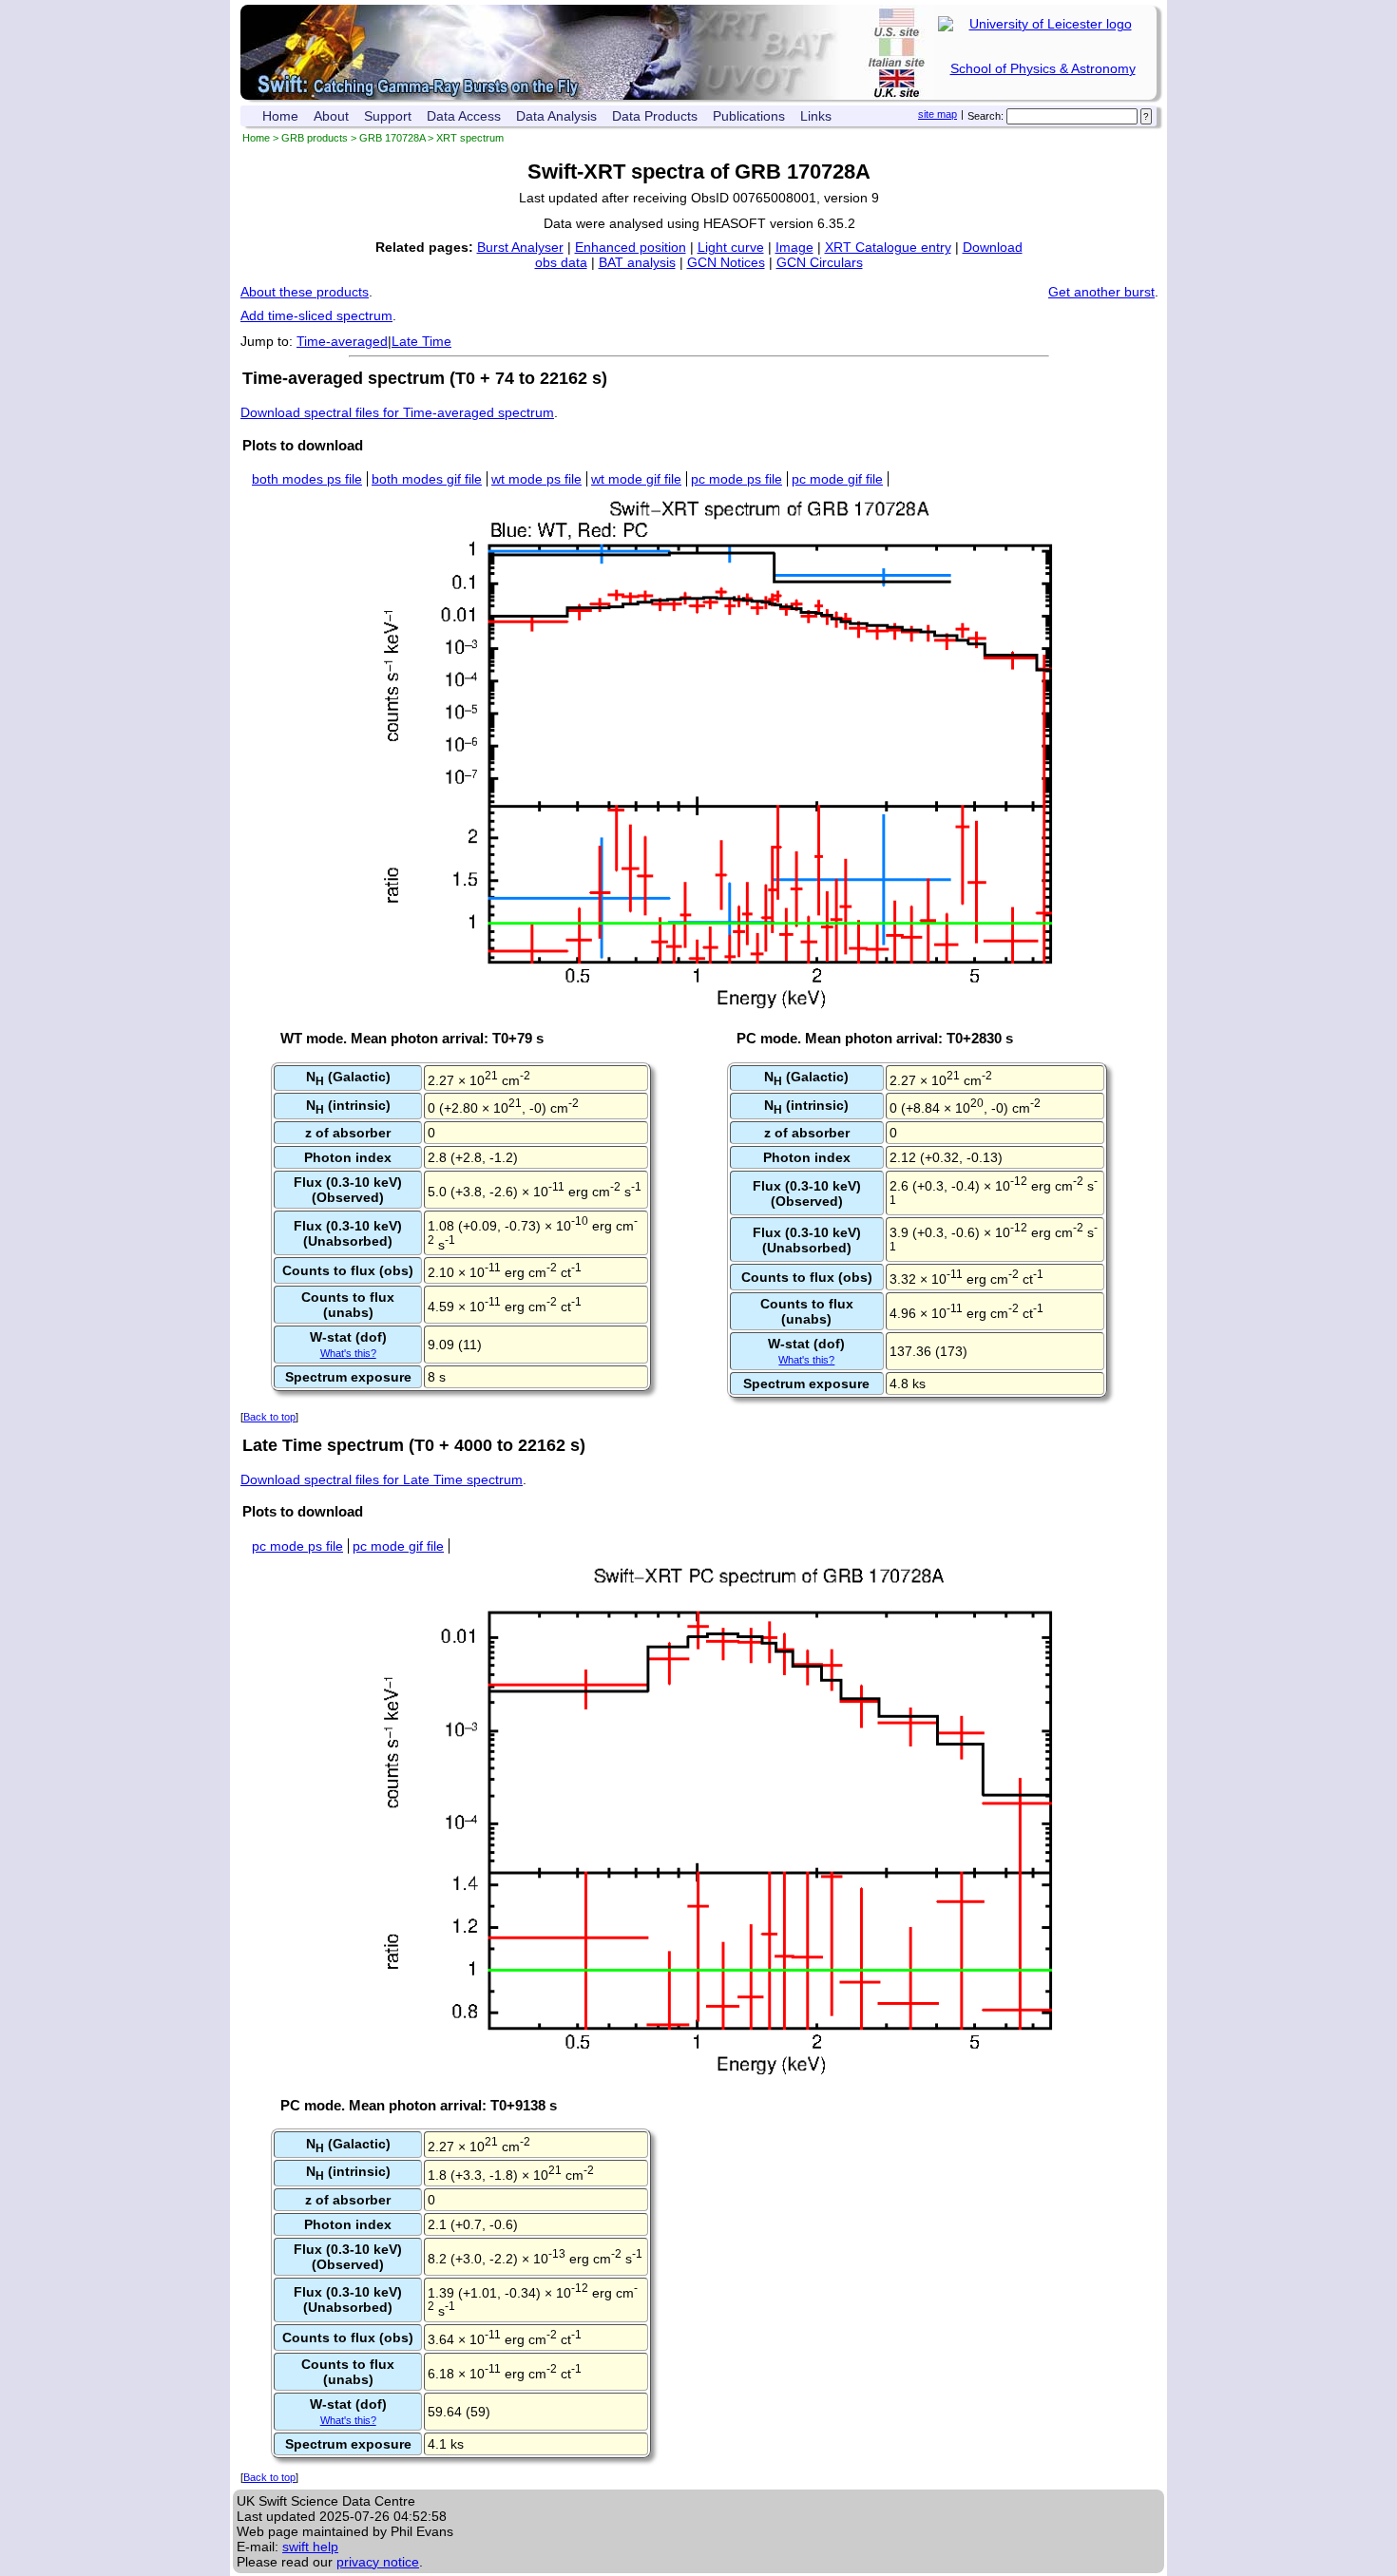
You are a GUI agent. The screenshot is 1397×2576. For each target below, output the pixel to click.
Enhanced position (631, 247)
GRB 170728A (392, 138)
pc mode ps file (737, 479)
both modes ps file (307, 479)
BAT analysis (637, 262)
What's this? (348, 1353)
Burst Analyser (520, 247)
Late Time (421, 341)
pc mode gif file (837, 479)
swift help (310, 2547)
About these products (305, 292)
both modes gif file (427, 479)
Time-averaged (342, 341)
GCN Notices (726, 262)
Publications (749, 116)
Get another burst (1101, 292)
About (331, 116)
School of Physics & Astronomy (1043, 68)
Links (816, 116)
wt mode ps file (536, 479)
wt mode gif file (636, 479)
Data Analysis (556, 116)
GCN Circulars (820, 262)
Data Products (655, 116)
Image (794, 247)
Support (388, 116)
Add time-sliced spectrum (316, 315)
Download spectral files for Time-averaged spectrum (397, 412)
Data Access (464, 116)
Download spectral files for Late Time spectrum (382, 1479)
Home (280, 116)
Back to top (269, 1417)
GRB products (315, 138)
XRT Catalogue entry (888, 247)
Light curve (731, 247)
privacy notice (378, 2562)
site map (938, 114)
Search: (986, 116)
